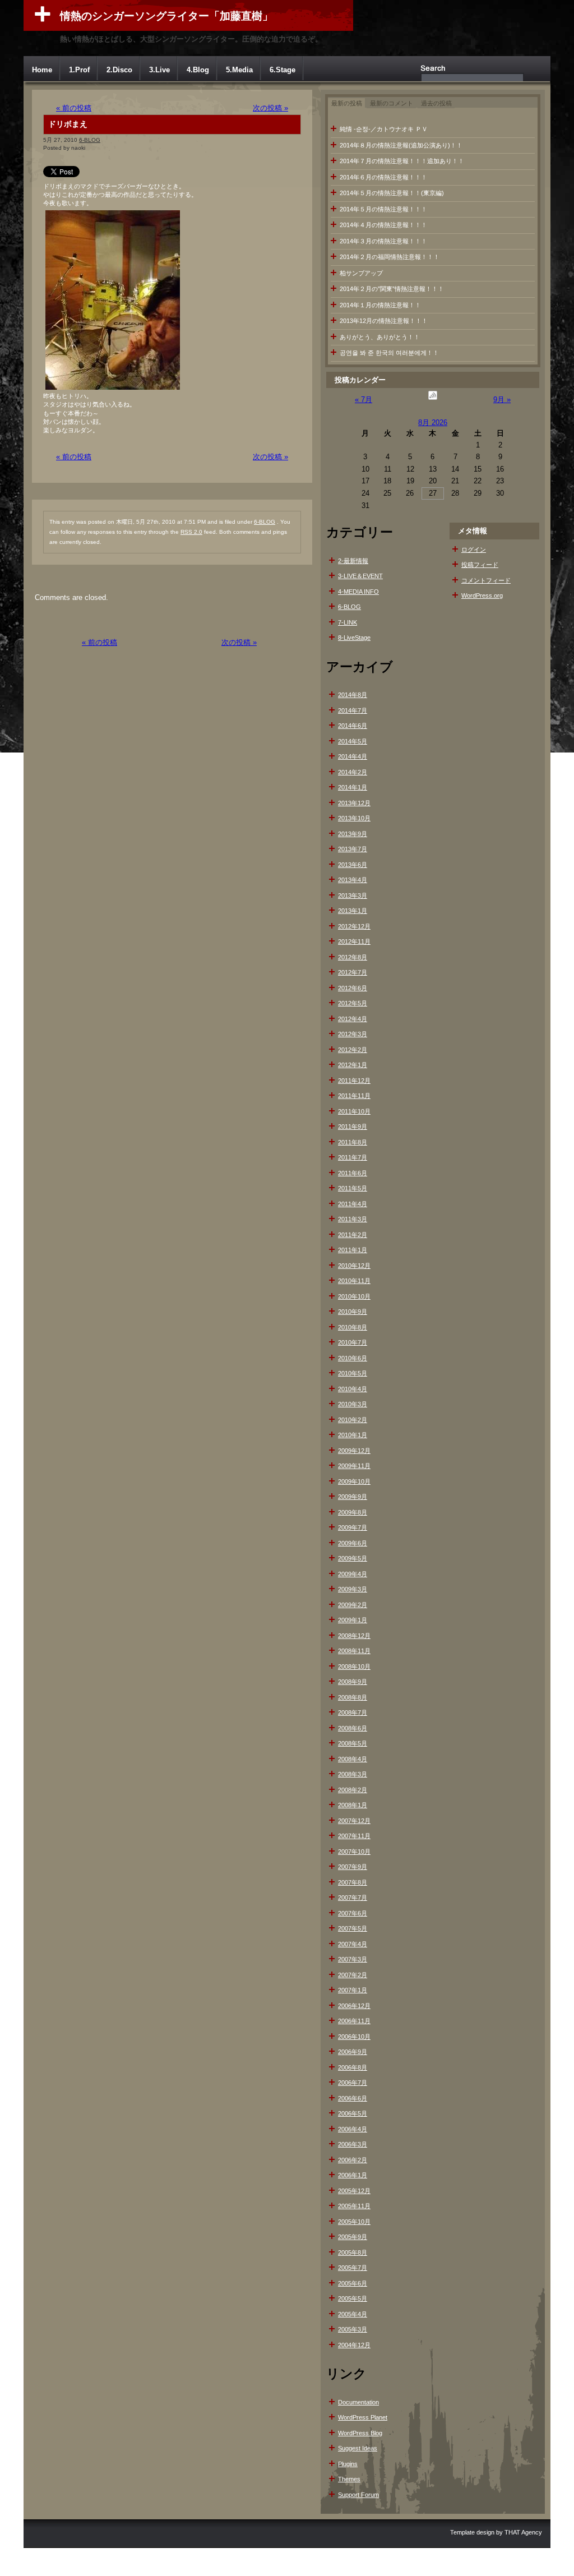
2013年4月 (353, 880)
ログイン (474, 550)
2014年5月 (353, 741)
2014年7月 (353, 710)
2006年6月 (353, 2098)
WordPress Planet (363, 2417)
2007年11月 (354, 1836)
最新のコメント (392, 103)
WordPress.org (482, 595)
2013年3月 (353, 895)
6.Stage (283, 70)
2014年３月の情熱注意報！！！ (383, 241)
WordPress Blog (360, 2433)
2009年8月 (353, 1512)
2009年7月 (353, 1527)
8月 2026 (433, 423)
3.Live (159, 70)
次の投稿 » (270, 108)
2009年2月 (353, 1605)
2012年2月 (353, 1050)
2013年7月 (353, 849)
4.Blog (198, 70)
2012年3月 (353, 1034)
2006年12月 (354, 2006)
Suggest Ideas (358, 2448)
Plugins (348, 2464)
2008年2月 (353, 1790)
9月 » (502, 400)
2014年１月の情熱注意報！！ (380, 305)
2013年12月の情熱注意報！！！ (384, 321)
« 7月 (364, 400)
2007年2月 (353, 1975)
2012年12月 (354, 926)
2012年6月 (353, 988)
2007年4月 (353, 1944)
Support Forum (358, 2495)
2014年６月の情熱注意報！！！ (383, 177)
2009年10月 (354, 1481)
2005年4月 (353, 2314)
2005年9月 (353, 2237)
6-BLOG (90, 140)
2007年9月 (353, 1867)
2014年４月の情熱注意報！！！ (383, 225)
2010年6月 (353, 1358)
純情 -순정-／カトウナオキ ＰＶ (384, 129)
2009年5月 (353, 1558)
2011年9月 (353, 1127)
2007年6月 (353, 1913)
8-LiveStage (354, 638)
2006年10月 (354, 2037)
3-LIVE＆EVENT (360, 576)
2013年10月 (354, 818)
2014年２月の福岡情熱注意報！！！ (390, 257)
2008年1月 (353, 1805)
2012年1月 (353, 1065)
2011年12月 (354, 1081)
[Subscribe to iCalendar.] (433, 400)
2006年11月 (354, 2021)
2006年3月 (353, 2144)
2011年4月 (353, 1204)
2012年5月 (353, 1003)
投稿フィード (480, 565)
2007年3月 (353, 1959)
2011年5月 (353, 1188)
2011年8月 (353, 1142)
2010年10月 (354, 1296)
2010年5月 (353, 1373)
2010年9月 (353, 1312)
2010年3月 (353, 1404)
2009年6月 (353, 1543)
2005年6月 (353, 2283)
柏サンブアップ (361, 273)
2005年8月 (353, 2252)
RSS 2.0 (191, 532)
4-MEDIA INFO (358, 592)
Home (42, 70)
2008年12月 (354, 1636)
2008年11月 (354, 1651)
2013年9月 (353, 834)
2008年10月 (354, 1666)
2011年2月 (353, 1235)
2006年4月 (353, 2129)
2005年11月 (354, 2206)
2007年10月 (354, 1852)
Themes (349, 2479)
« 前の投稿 (74, 108)
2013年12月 (354, 803)
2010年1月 (353, 1435)
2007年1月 (353, 1990)
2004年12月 (354, 2345)
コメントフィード (486, 580)
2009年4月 (353, 1574)
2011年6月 (353, 1173)
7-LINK (348, 622)
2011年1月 (353, 1250)
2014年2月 (353, 772)
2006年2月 (353, 2160)
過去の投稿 (436, 103)
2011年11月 (354, 1096)
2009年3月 (353, 1589)
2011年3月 (353, 1219)
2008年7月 (353, 1712)
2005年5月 (353, 2298)
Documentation (358, 2402)
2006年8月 (353, 2067)
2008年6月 (353, 1728)
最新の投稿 (347, 103)
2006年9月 (353, 2052)
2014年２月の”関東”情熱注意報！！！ (392, 289)
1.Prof (79, 70)
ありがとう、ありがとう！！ (380, 337)
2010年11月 (354, 1281)
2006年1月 (353, 2175)
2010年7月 (353, 1342)
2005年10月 (354, 2222)
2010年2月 (353, 1420)
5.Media (239, 70)
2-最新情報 (353, 561)
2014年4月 (353, 756)
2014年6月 (353, 726)
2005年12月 (354, 2191)
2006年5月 (353, 2113)
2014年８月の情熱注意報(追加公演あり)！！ (401, 145)
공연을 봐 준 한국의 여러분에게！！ (389, 353)
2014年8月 (353, 695)
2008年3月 (353, 1774)
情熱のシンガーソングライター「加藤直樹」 (166, 16)
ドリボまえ (68, 124)
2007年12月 (354, 1821)
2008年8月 (353, 1697)
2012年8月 (353, 957)
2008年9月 (353, 1682)
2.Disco (119, 70)
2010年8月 (353, 1327)
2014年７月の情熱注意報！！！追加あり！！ (402, 161)
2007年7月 (353, 1898)
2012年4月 (353, 1019)
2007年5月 (353, 1928)
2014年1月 (353, 787)
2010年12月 (354, 1266)
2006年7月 (353, 2083)
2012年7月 (353, 972)
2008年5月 (353, 1743)
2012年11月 (354, 941)
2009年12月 (354, 1451)
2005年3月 (353, 2329)
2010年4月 (353, 1389)
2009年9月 (353, 1497)
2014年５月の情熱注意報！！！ (383, 209)
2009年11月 (354, 1466)
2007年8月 (353, 1882)
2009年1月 (353, 1620)
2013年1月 (353, 911)
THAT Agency (523, 2532)
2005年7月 (353, 2268)
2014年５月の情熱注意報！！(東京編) (392, 193)
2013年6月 (353, 865)
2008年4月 (353, 1759)
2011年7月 (353, 1157)
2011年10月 (354, 1111)
